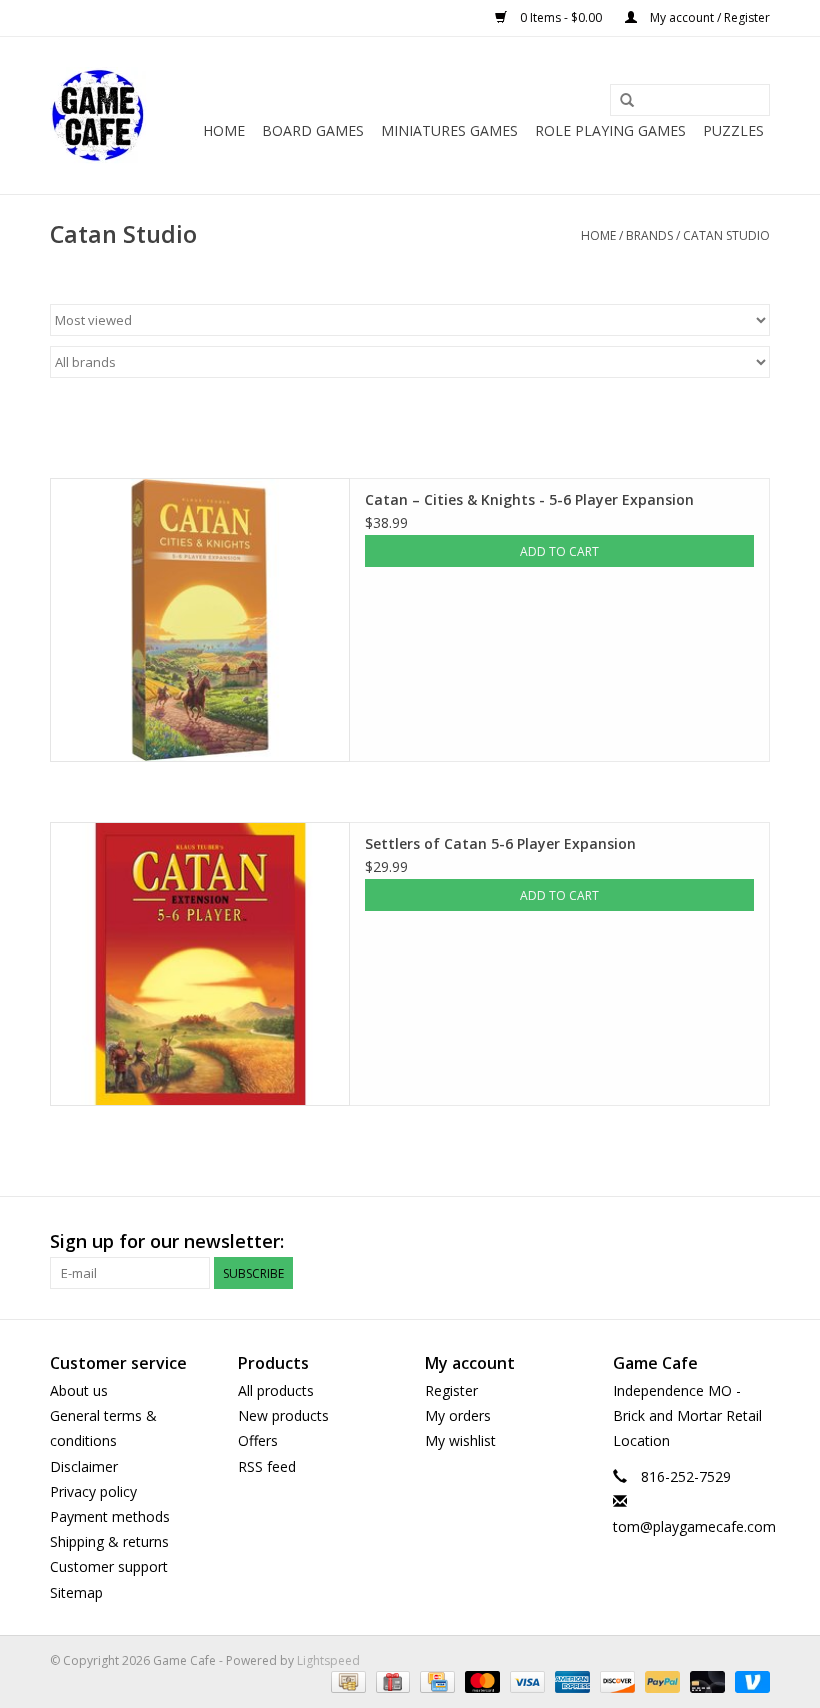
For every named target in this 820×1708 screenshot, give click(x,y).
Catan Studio (726, 235)
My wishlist (460, 1440)
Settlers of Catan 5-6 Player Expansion (500, 843)
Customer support (109, 1566)
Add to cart (559, 551)
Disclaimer (84, 1466)
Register (451, 1390)
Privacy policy (93, 1491)
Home (224, 130)
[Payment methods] (346, 1681)
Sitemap (76, 1592)
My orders (458, 1415)
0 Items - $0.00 (561, 17)
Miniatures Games (449, 130)
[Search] (627, 101)
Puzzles (733, 130)
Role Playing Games (610, 130)
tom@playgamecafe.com (694, 1526)
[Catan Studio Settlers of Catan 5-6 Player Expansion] (200, 964)
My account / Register (708, 17)
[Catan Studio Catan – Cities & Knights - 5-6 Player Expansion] (200, 620)
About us (79, 1390)
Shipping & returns (109, 1541)
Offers (258, 1440)
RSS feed (267, 1466)
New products (283, 1415)
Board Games (313, 130)
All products (276, 1390)
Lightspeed (328, 1660)
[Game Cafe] (98, 115)
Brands (649, 235)
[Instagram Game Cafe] (754, 1242)
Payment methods (110, 1516)
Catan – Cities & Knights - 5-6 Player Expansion (529, 499)
